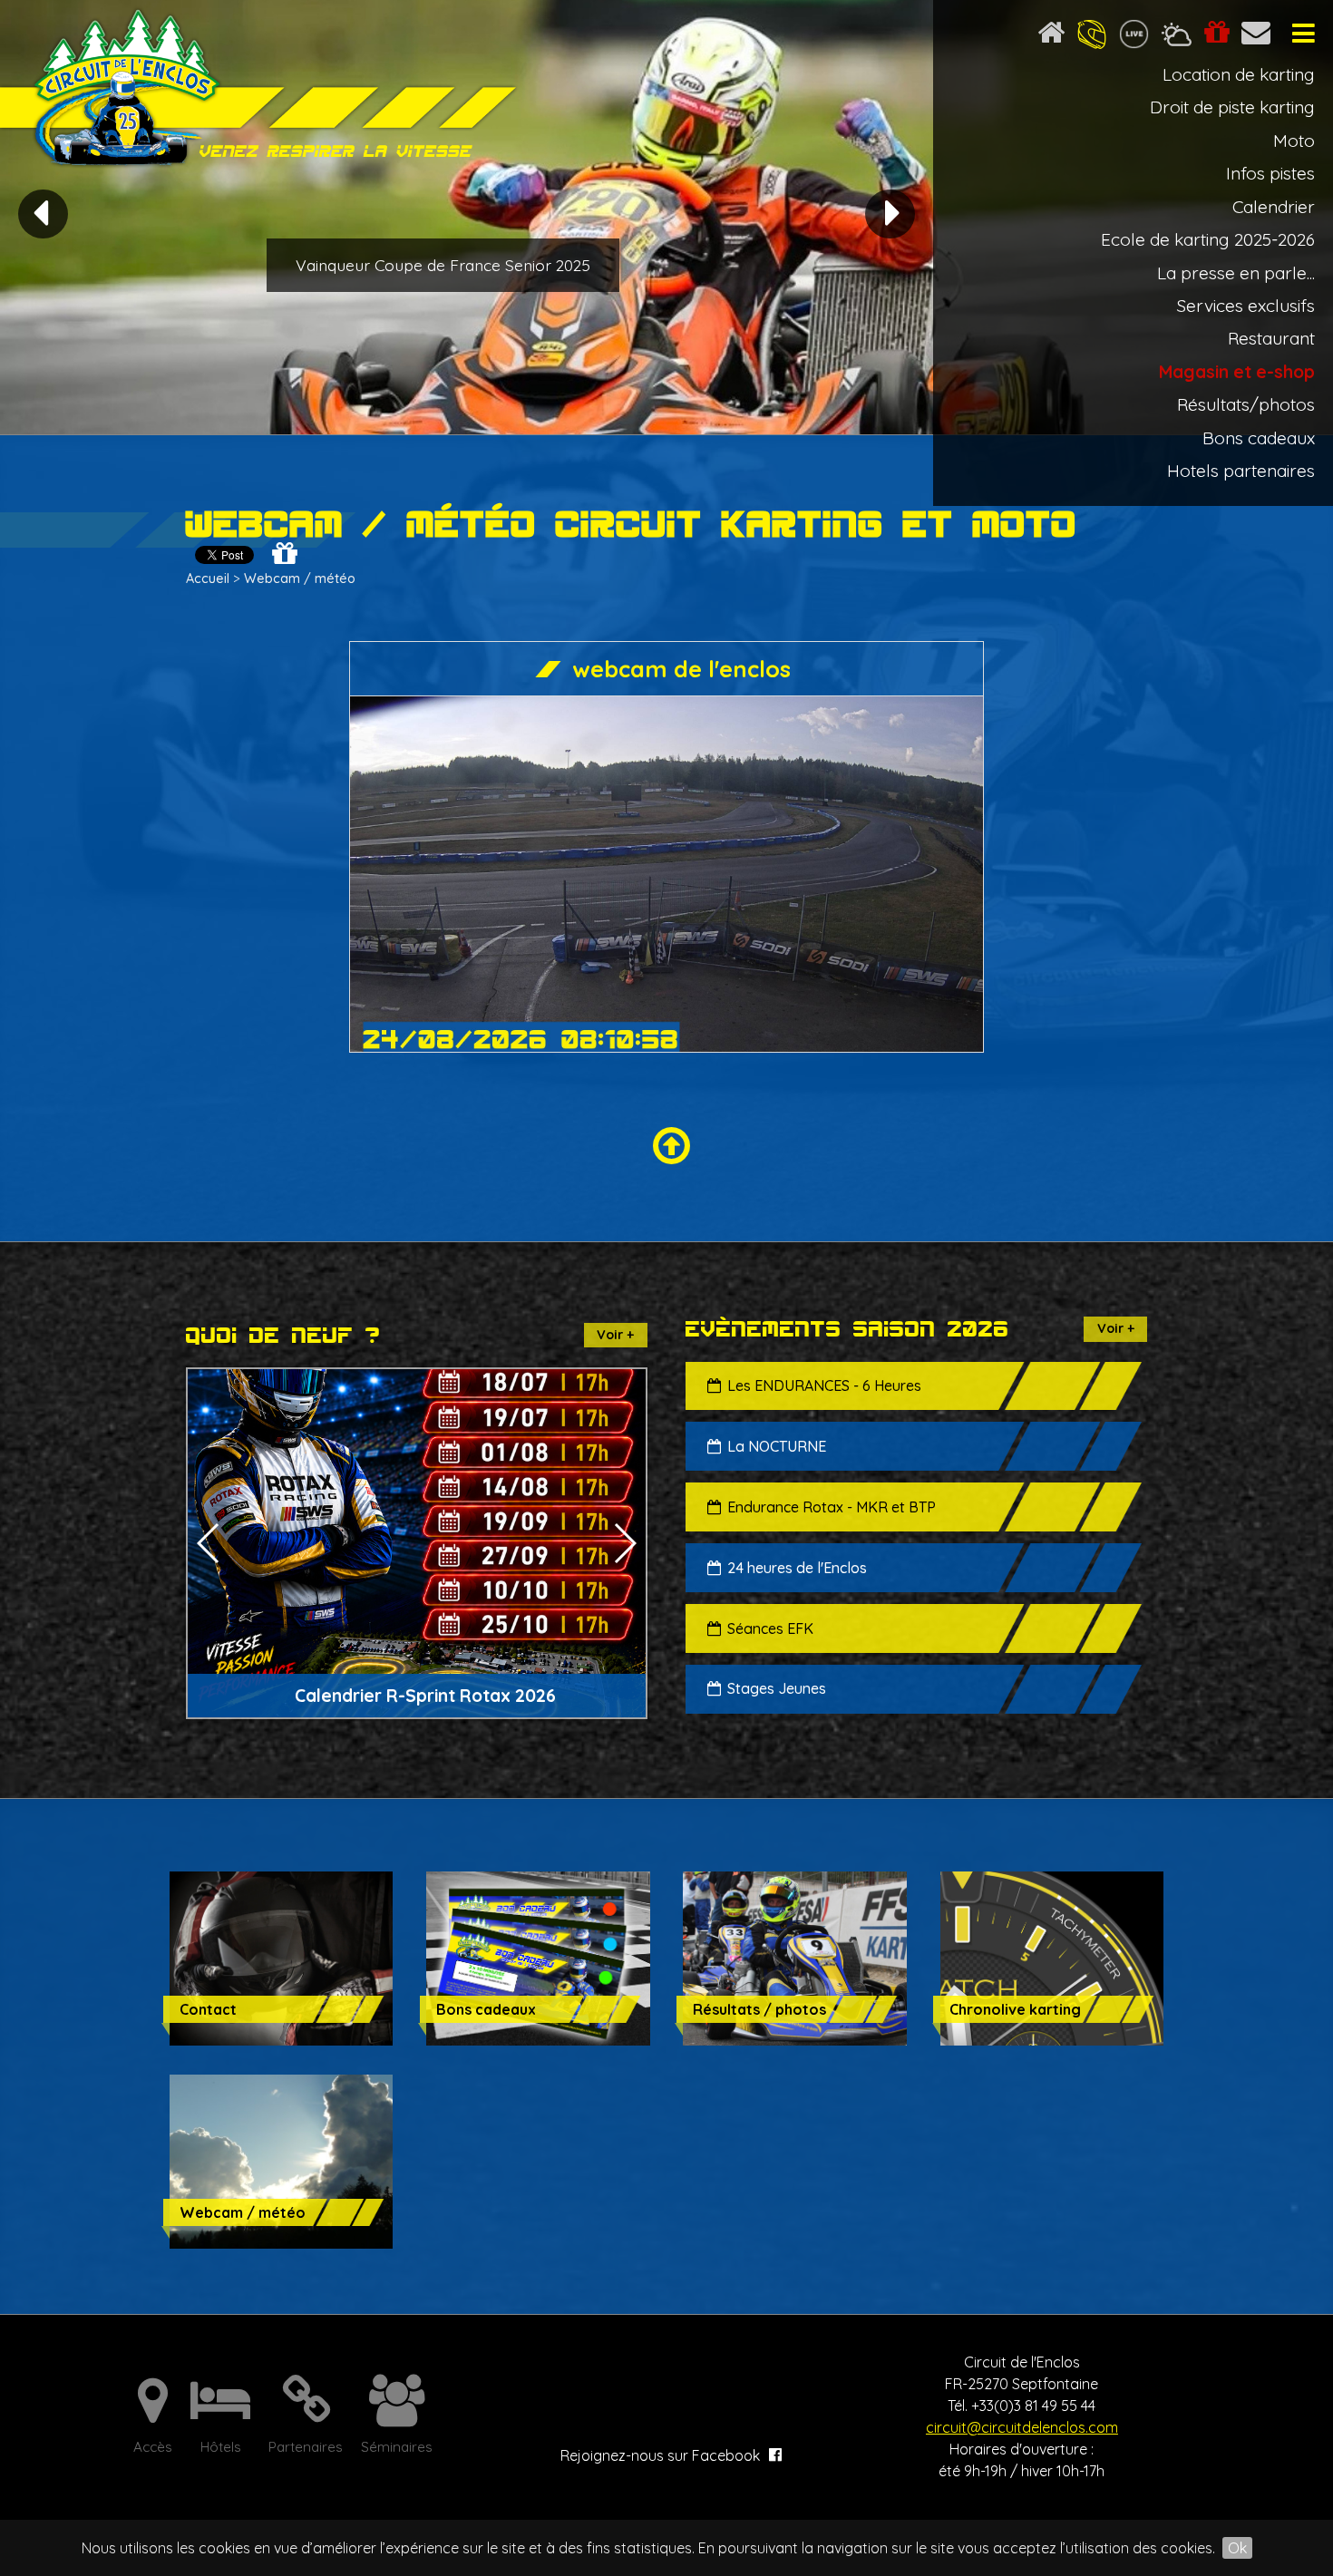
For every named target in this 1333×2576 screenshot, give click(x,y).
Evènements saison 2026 (847, 1329)
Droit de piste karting (1232, 107)
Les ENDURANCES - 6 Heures (824, 1385)
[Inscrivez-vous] (1092, 37)
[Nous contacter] (1258, 37)
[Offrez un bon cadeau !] (1216, 37)
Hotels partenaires (1241, 471)
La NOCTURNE (777, 1446)
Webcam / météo (300, 578)
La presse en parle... (1236, 273)
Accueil (208, 578)
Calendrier (1274, 207)
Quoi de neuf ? (283, 1335)
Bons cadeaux (1259, 438)
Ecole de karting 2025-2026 (1208, 239)
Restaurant (1271, 338)
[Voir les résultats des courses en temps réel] (1134, 37)
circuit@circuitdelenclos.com (1022, 2427)
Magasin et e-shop (1237, 372)
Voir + (615, 1335)
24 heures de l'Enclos (797, 1568)
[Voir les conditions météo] (1177, 37)
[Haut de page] (667, 1147)
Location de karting (1239, 74)
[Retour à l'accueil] (1051, 37)
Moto (1294, 141)
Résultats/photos (1246, 404)
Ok (1237, 2548)
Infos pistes (1270, 173)
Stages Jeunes (777, 1688)
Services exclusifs (1246, 306)
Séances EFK (770, 1628)
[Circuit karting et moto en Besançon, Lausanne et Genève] (263, 90)
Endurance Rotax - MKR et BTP (832, 1507)
